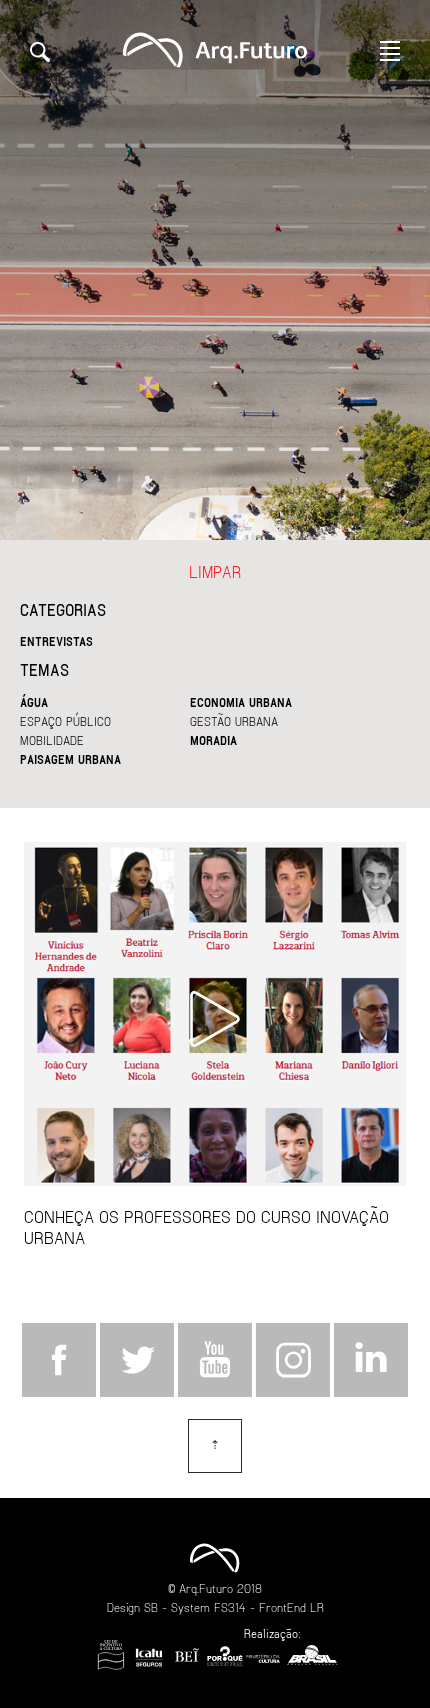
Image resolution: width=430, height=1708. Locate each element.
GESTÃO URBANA (234, 721)
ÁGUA (34, 702)
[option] (215, 270)
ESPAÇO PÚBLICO (65, 721)
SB (151, 1607)
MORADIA (213, 740)
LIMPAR (215, 571)
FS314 (230, 1607)
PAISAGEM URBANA (70, 759)
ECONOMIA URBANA (241, 702)
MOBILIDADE (52, 740)
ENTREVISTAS (56, 641)
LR (317, 1607)
